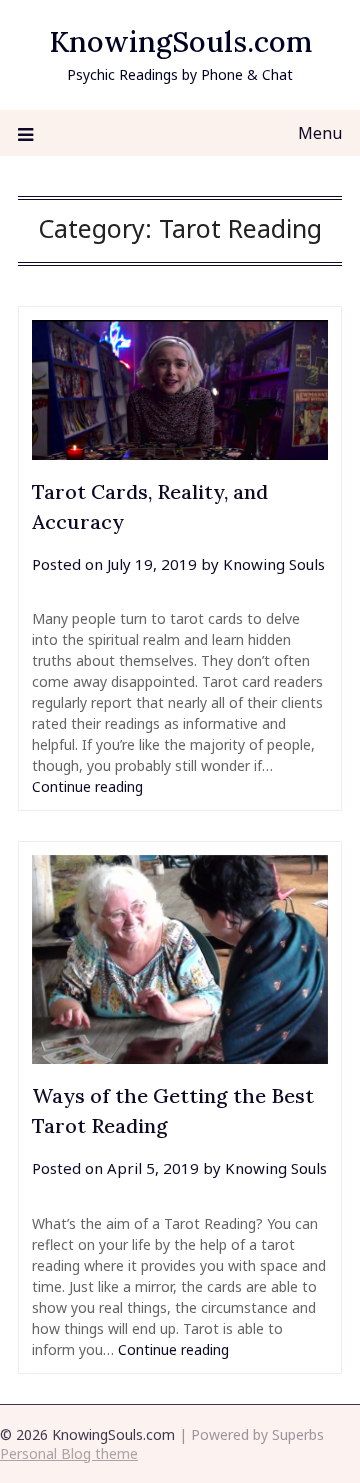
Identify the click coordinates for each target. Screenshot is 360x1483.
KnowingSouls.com (180, 41)
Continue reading (87, 786)
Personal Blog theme (69, 1453)
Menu (320, 133)
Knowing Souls (274, 564)
